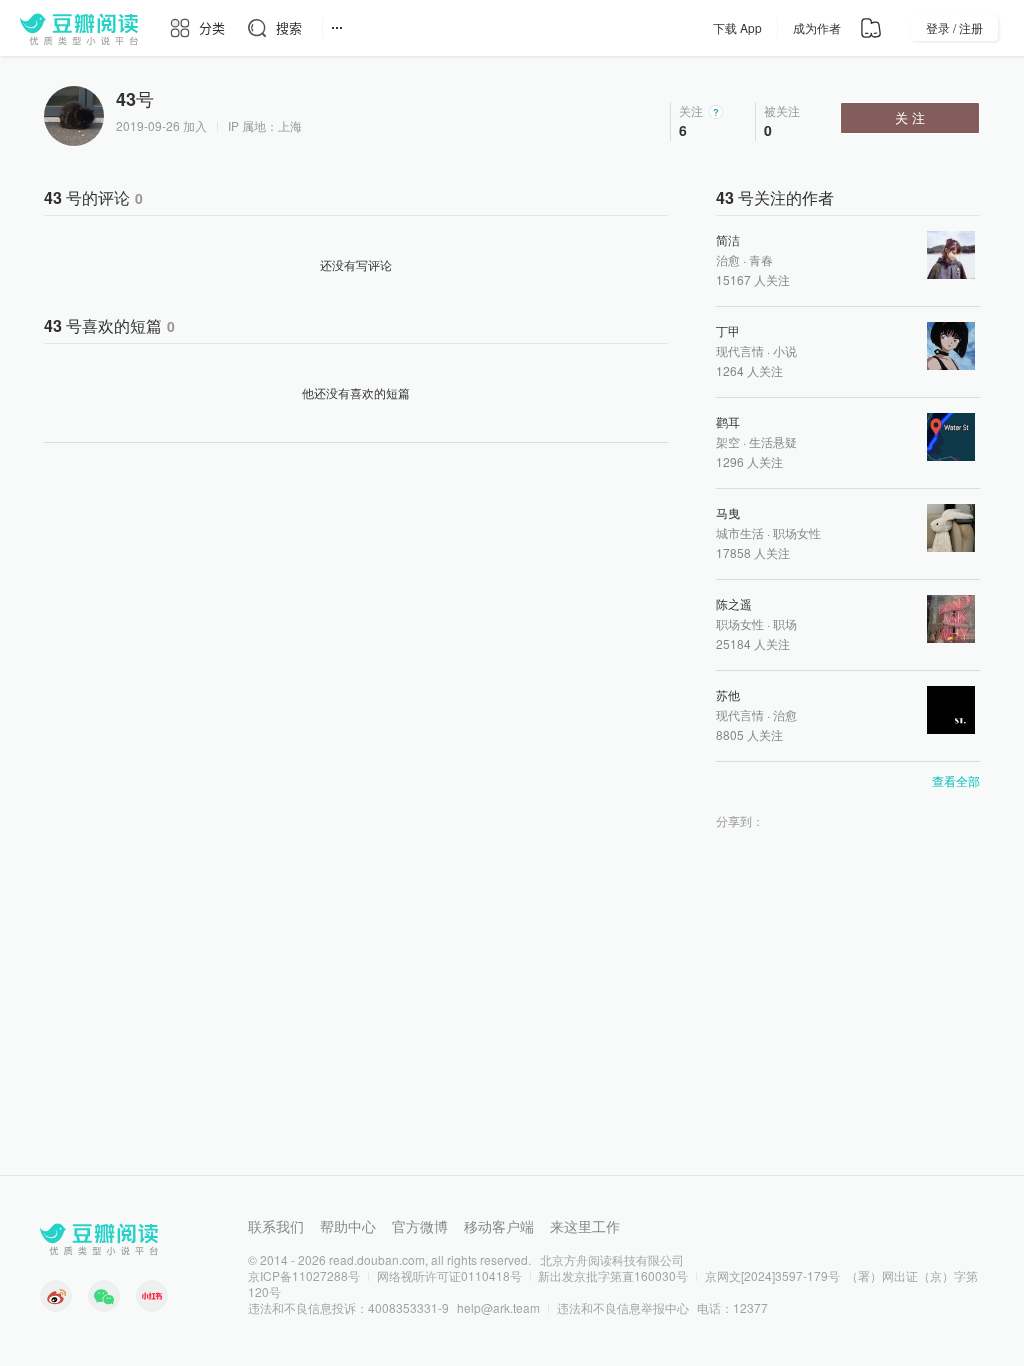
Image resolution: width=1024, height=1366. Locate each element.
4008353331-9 (408, 1307)
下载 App (737, 27)
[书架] (871, 28)
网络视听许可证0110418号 (449, 1275)
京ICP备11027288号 (304, 1275)
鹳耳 (728, 421)
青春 (761, 259)
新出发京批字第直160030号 (613, 1275)
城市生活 (740, 532)
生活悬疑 (773, 441)
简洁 (728, 239)
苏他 (728, 694)
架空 (728, 441)
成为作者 (817, 27)
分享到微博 (806, 821)
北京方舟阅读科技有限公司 (612, 1259)
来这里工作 (585, 1226)
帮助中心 (348, 1226)
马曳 (728, 512)
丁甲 (728, 330)
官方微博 (420, 1226)
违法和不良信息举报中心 (623, 1307)
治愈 (728, 259)
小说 (785, 350)
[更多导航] (337, 28)
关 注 (910, 117)
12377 (750, 1307)
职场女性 (797, 532)
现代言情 (740, 350)
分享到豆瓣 (780, 821)
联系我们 (276, 1226)
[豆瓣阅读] (79, 28)
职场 (785, 623)
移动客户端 (499, 1226)
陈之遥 (734, 603)
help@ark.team (498, 1307)
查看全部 (956, 780)
